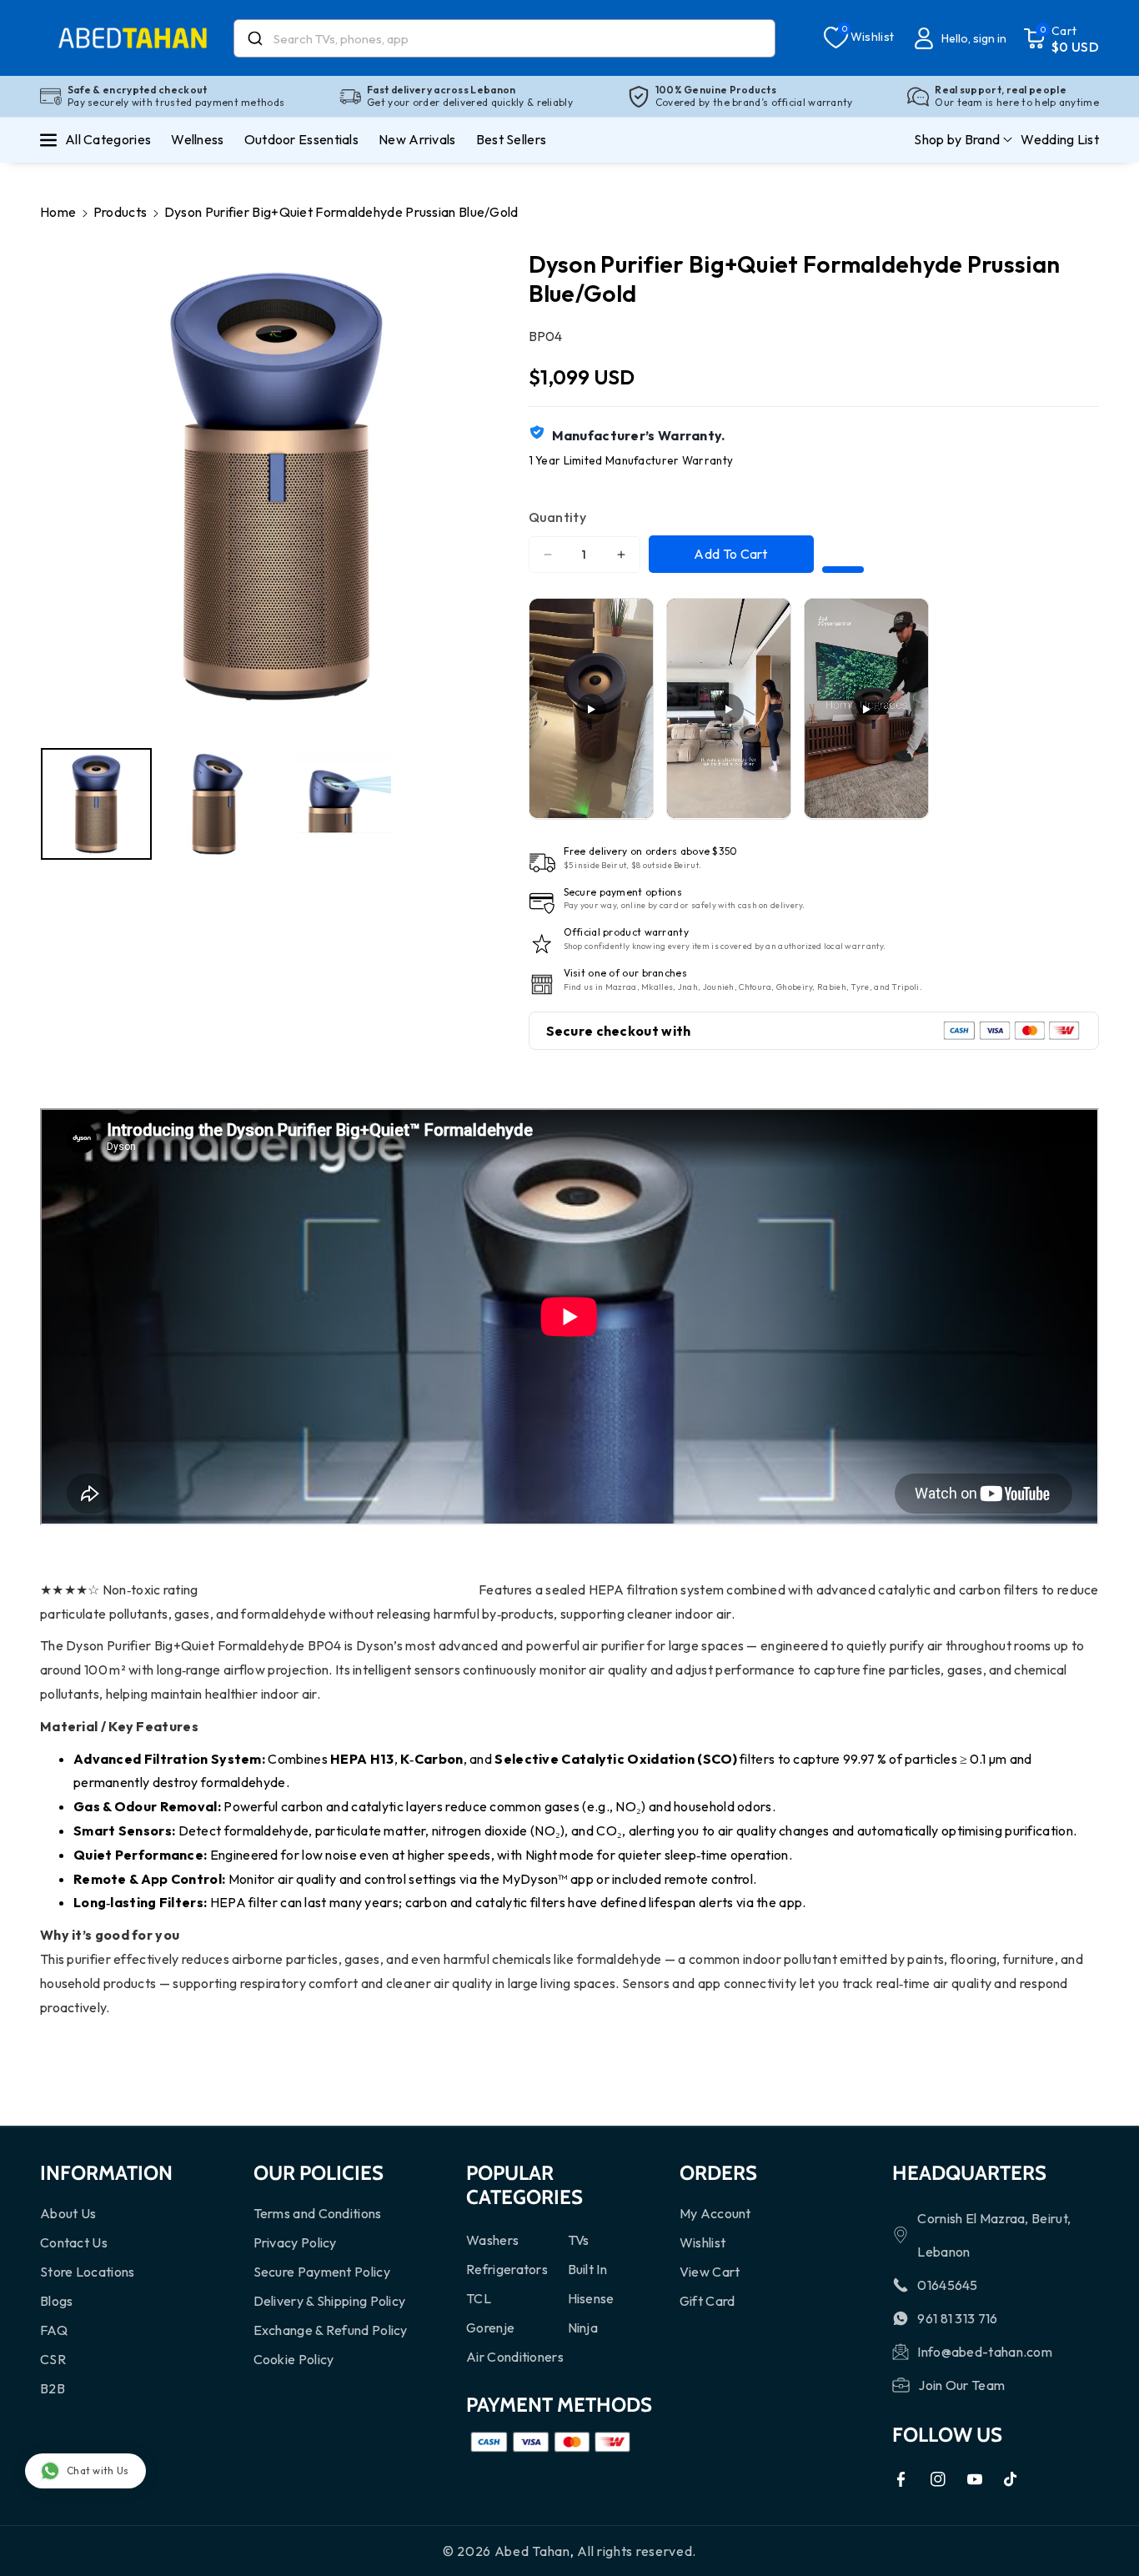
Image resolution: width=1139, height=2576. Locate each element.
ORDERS (718, 2173)
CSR (53, 2359)
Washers (492, 2240)
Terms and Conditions (318, 2213)
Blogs (57, 2301)
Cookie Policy (294, 2359)
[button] (1061, 38)
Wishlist (702, 2242)
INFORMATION (106, 2173)
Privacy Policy (295, 2242)
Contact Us (74, 2242)
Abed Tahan (532, 2551)
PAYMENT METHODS (559, 2405)
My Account (715, 2213)
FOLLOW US (947, 2435)
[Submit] (254, 38)
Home (58, 212)
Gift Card (707, 2301)
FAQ (54, 2330)
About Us (68, 2213)
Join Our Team (961, 2385)
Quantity (557, 517)
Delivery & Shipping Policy (330, 2301)
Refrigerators (507, 2269)
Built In (587, 2269)
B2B (53, 2388)
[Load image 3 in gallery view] (336, 803)
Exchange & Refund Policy (331, 2330)
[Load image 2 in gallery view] (216, 803)
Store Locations (88, 2272)
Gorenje (490, 2327)
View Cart (710, 2272)
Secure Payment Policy (322, 2272)
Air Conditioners (515, 2357)
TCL (479, 2298)
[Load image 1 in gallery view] (96, 803)
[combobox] (504, 38)
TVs (579, 2240)
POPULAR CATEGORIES (524, 2185)
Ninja (583, 2327)
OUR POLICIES (319, 2173)
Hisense (591, 2298)
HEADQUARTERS (969, 2173)
